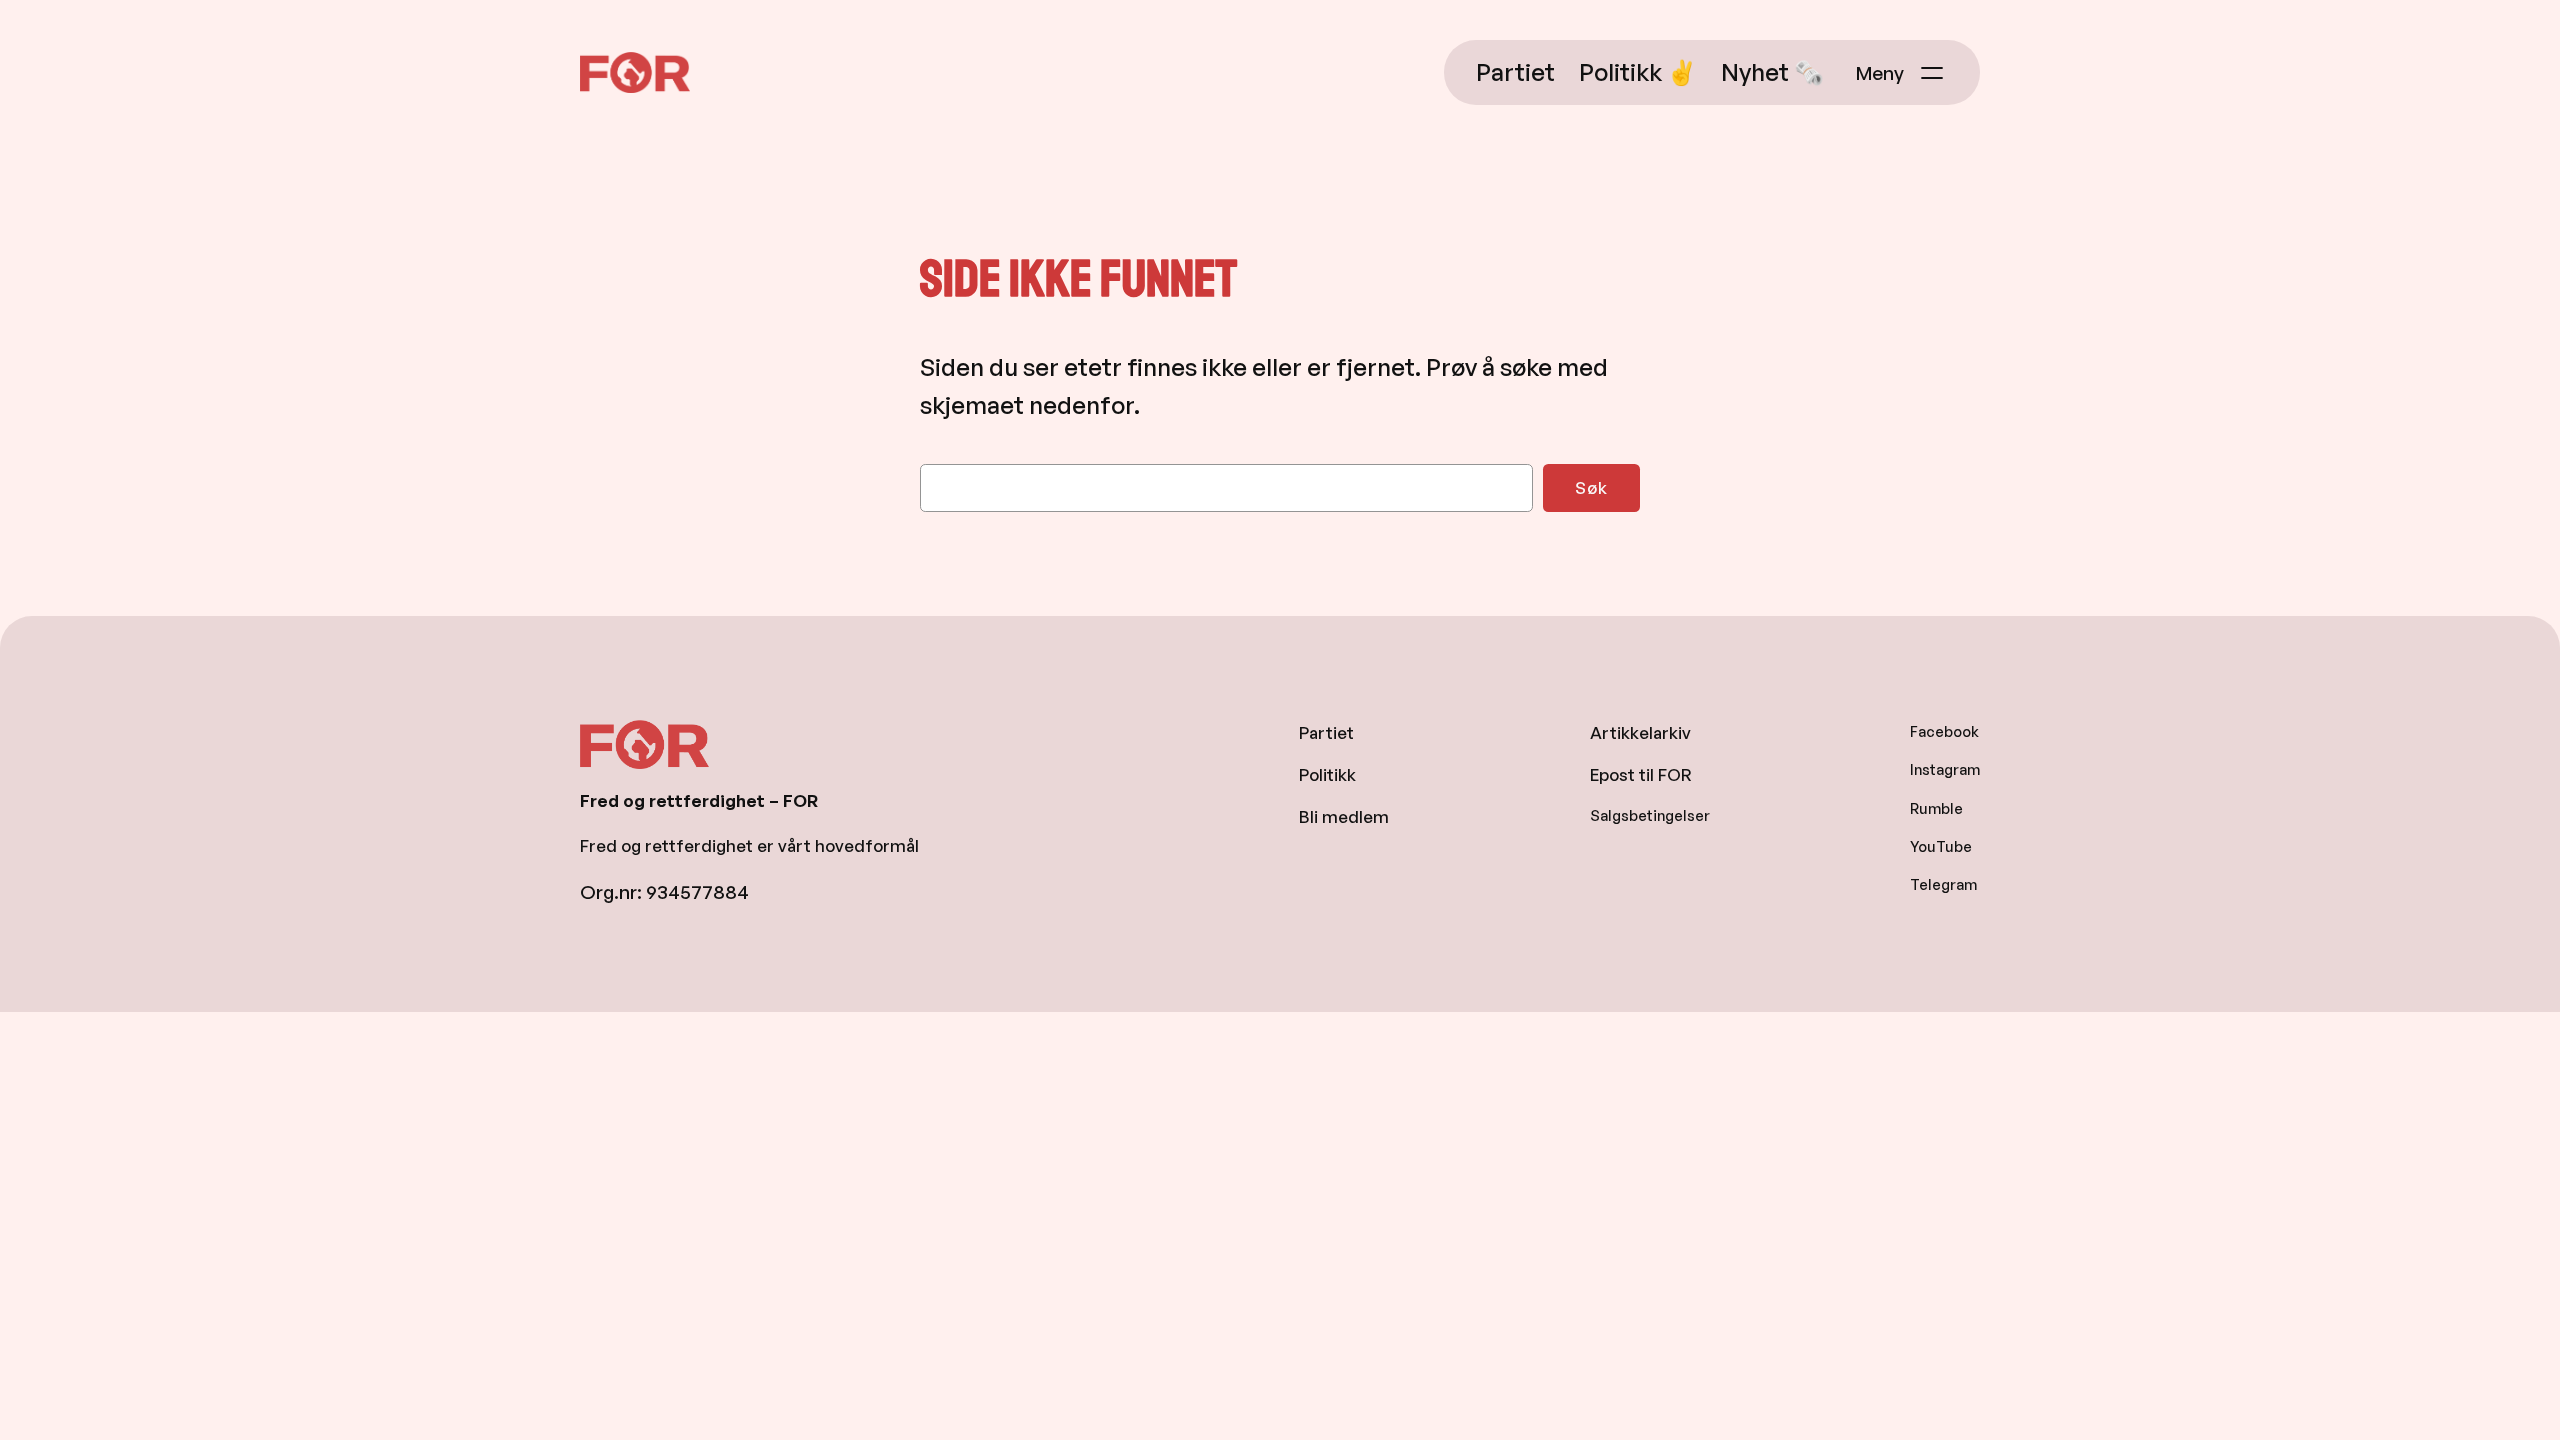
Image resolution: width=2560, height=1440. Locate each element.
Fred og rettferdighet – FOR (704, 110)
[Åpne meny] (1902, 73)
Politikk (1327, 774)
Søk (1591, 487)
